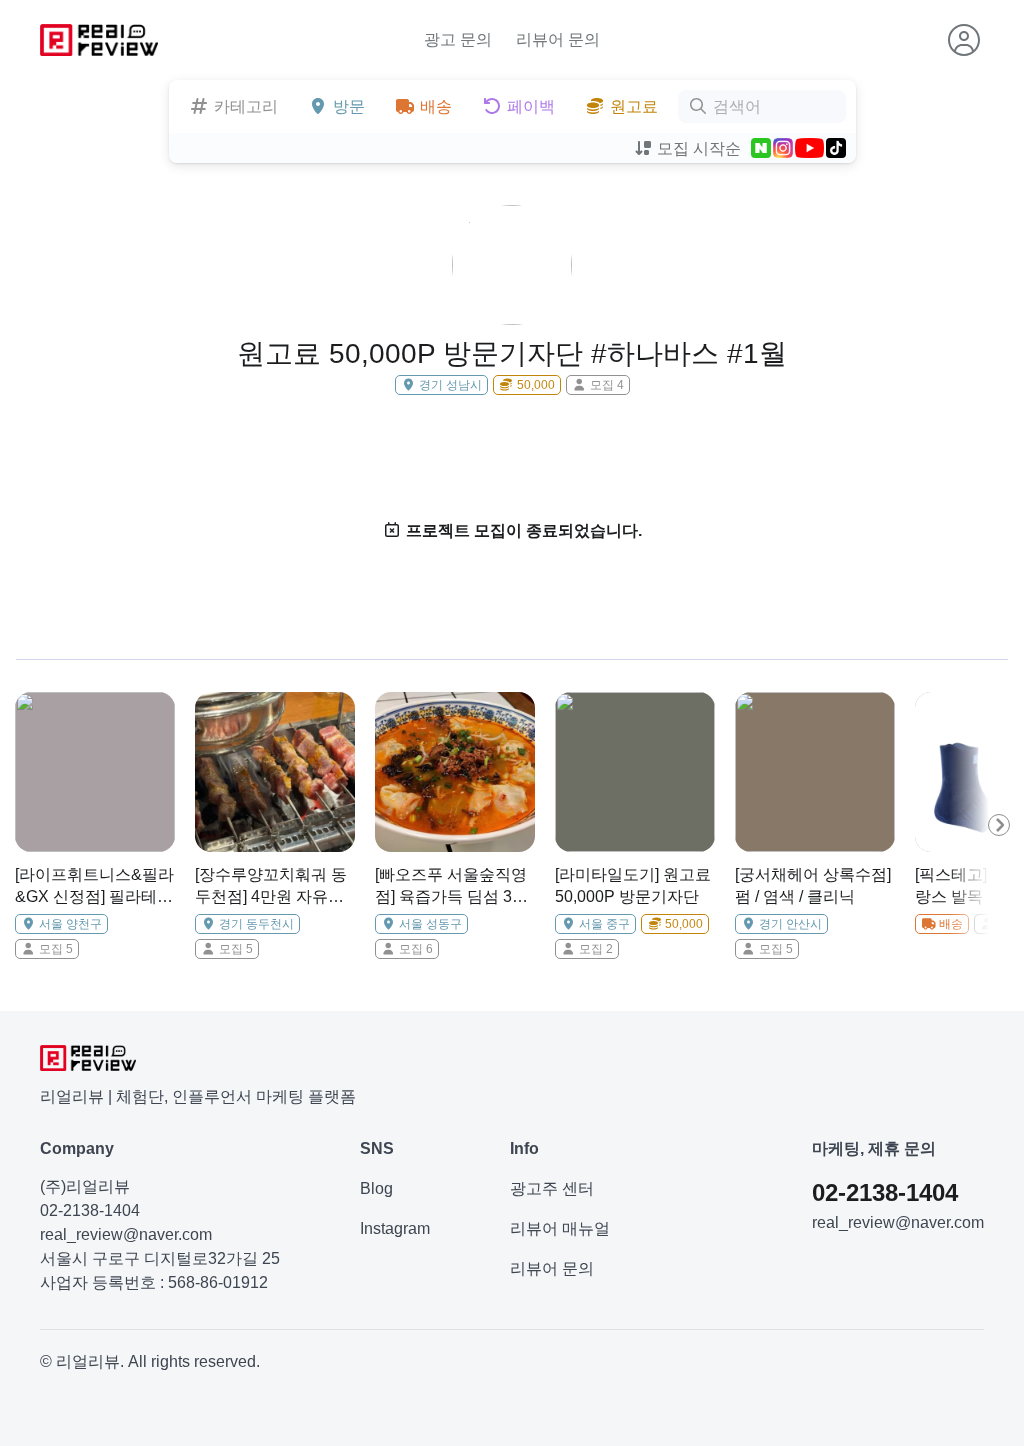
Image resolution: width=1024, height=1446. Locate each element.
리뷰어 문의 (558, 39)
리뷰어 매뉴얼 (560, 1228)
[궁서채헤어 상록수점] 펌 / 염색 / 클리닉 (813, 885)
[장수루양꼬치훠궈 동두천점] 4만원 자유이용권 (271, 887)
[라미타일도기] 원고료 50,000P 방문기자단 (633, 885)
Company (77, 1148)
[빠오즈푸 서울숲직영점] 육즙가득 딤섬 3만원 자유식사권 (451, 887)
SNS (377, 1148)
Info (524, 1148)
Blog (376, 1188)
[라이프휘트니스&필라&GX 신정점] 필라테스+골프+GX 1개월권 (94, 887)
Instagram (395, 1228)
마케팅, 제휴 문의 (874, 1148)
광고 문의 (458, 39)
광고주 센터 (552, 1188)
